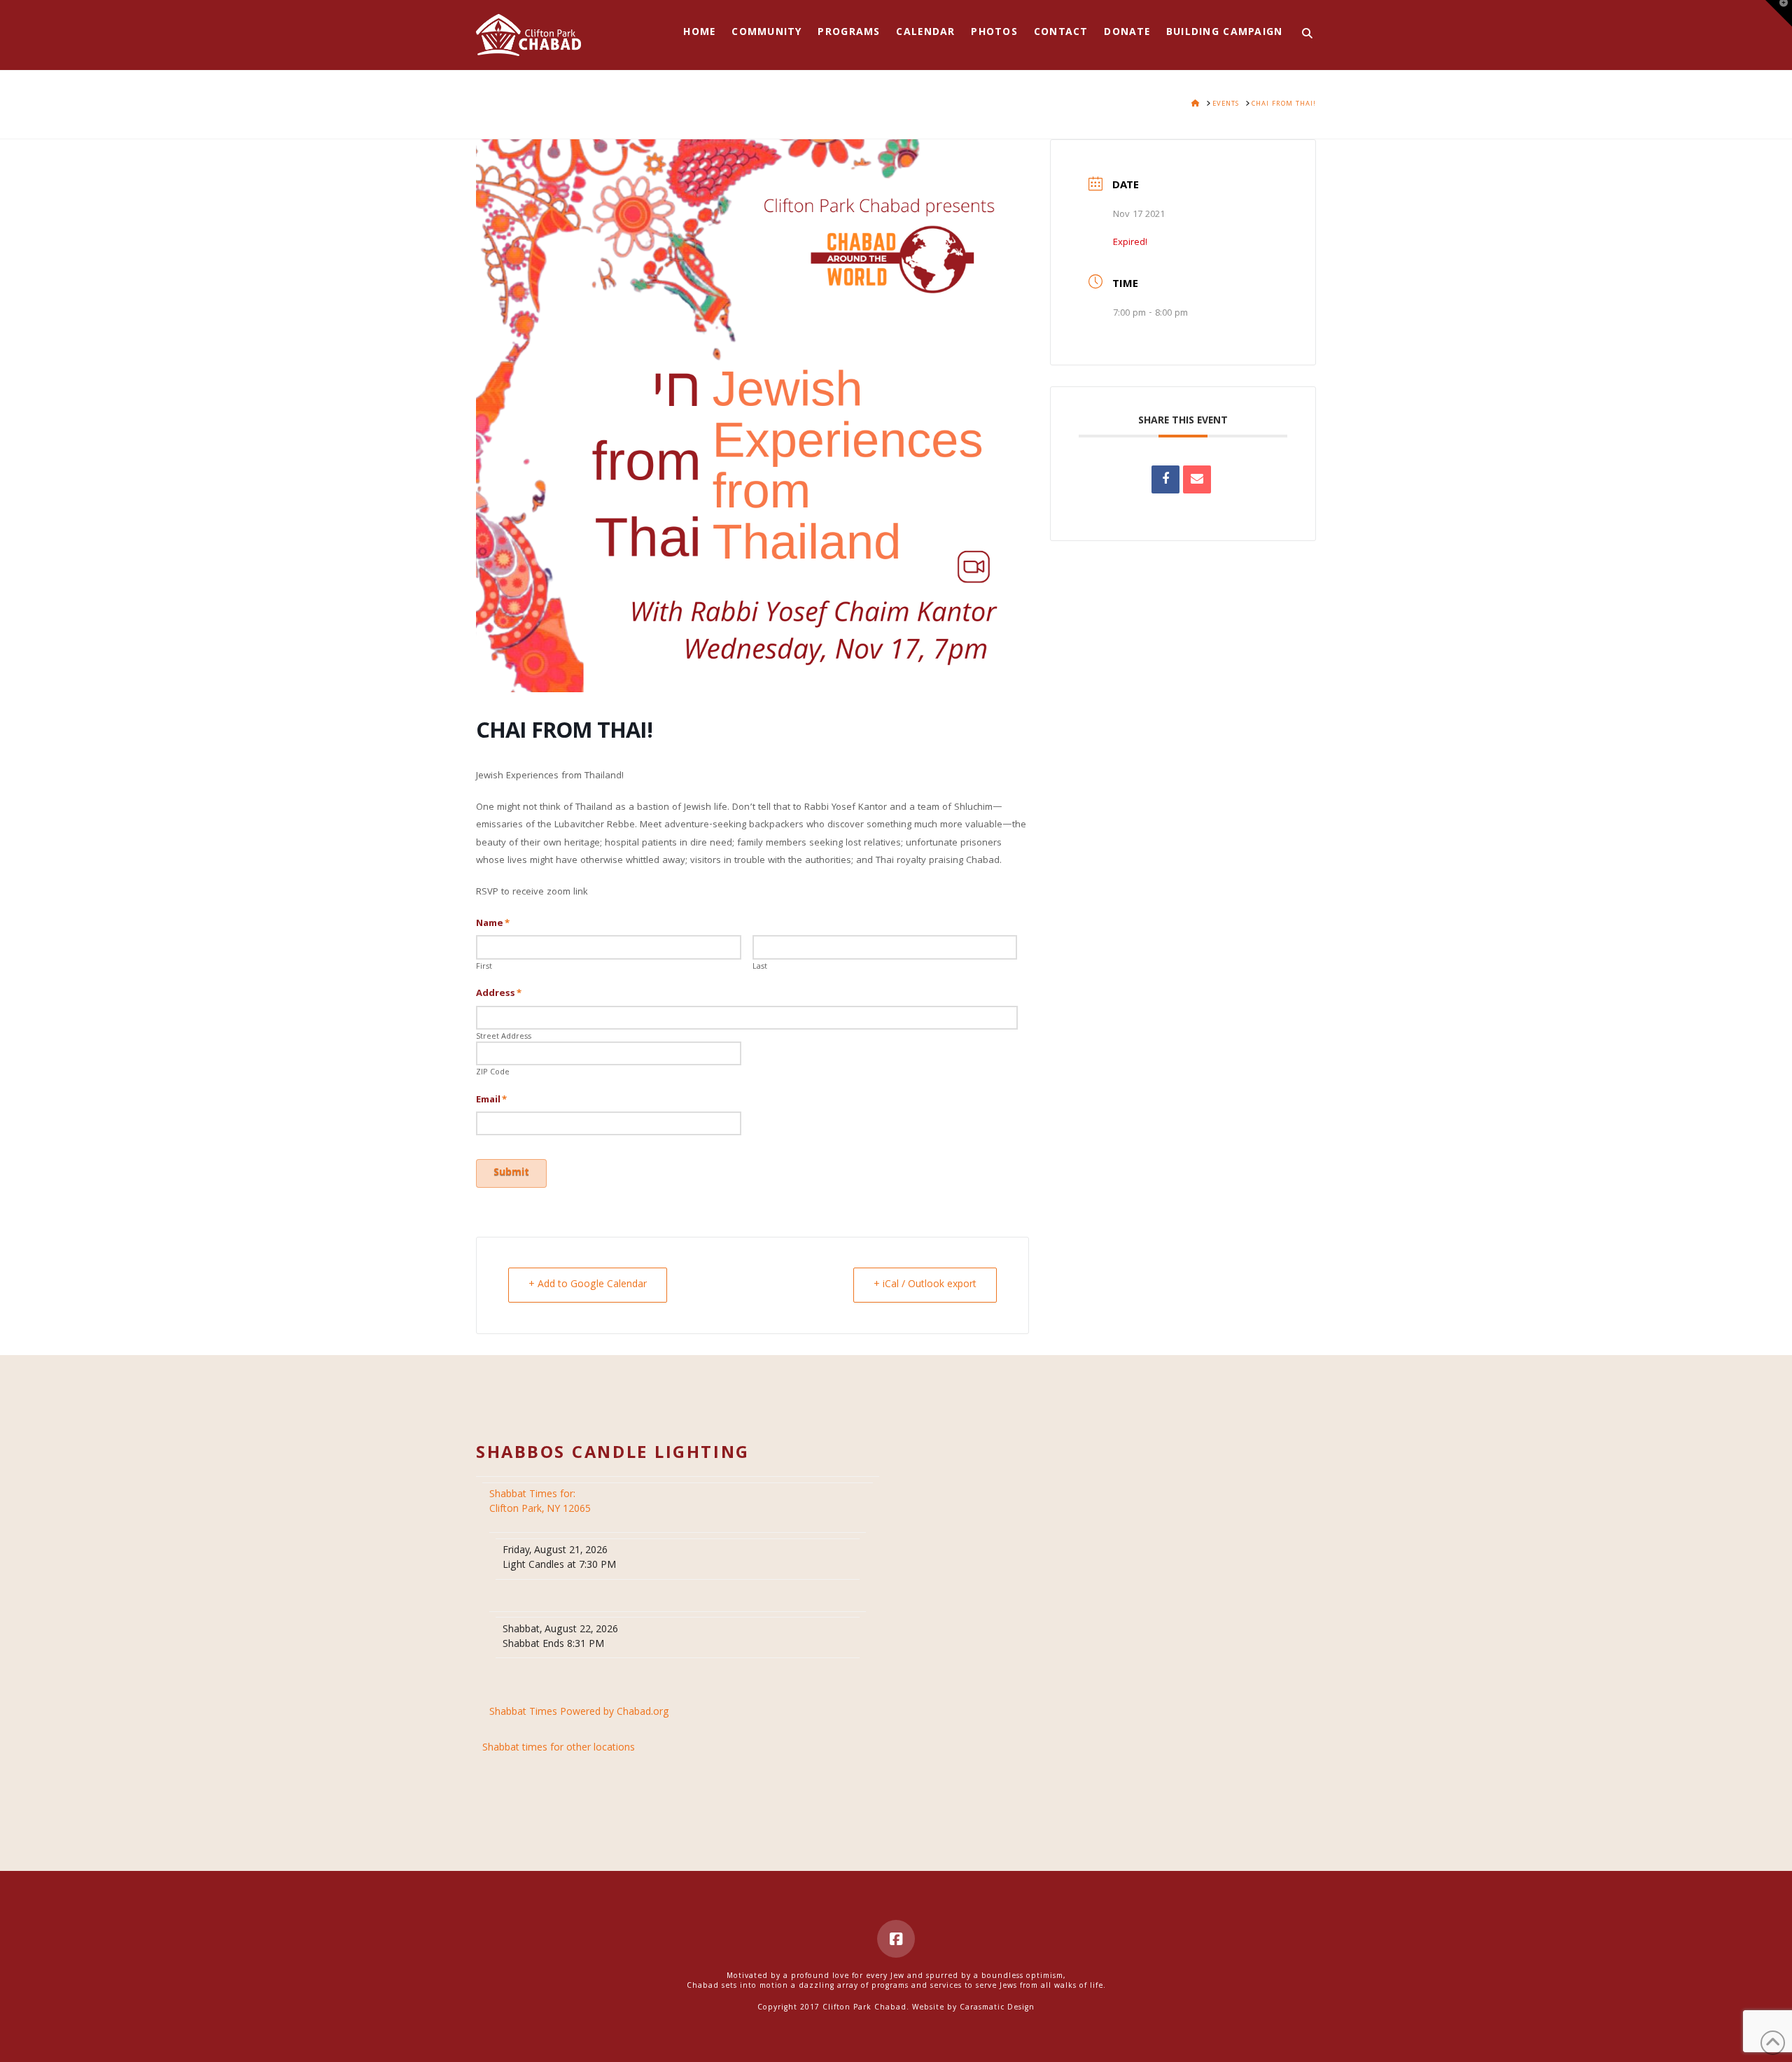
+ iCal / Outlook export (925, 1285)
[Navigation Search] (1303, 35)
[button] (1779, 13)
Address (499, 994)
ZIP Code (493, 1073)
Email (491, 1100)
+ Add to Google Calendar (588, 1285)
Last (760, 967)
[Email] (1197, 479)
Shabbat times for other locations (559, 1749)
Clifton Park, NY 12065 (541, 1502)
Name (493, 924)
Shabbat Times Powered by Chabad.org (579, 1713)
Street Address (504, 1037)
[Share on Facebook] (1165, 479)
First (484, 967)
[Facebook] (896, 1939)
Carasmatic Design (997, 2008)
